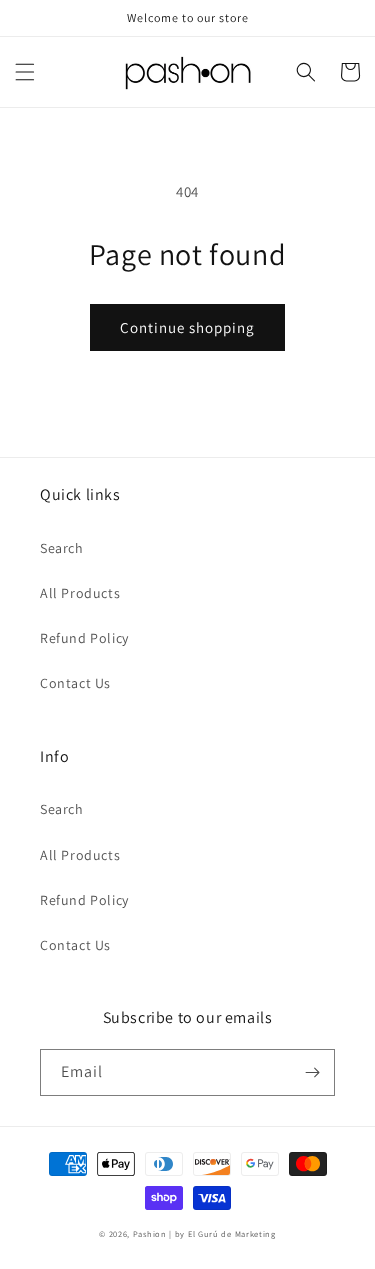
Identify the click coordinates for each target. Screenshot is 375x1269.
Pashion (150, 1233)
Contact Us (75, 683)
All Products (80, 593)
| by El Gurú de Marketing (222, 1233)
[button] (25, 72)
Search (62, 548)
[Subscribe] (312, 1072)
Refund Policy (84, 638)
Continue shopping (187, 327)
